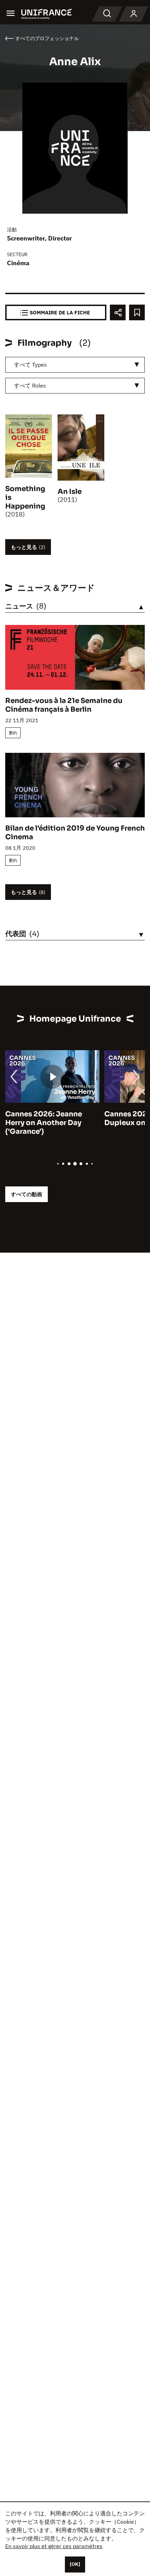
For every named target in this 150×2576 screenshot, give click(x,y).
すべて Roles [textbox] (30, 385)
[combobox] (75, 365)
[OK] (75, 2564)
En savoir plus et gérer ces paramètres (54, 2546)
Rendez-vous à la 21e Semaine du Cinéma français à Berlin (64, 705)
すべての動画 (27, 1194)
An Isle (70, 492)
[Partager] (118, 312)
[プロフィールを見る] (134, 14)
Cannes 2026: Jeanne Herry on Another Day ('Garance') (44, 1123)
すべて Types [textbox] (30, 365)
